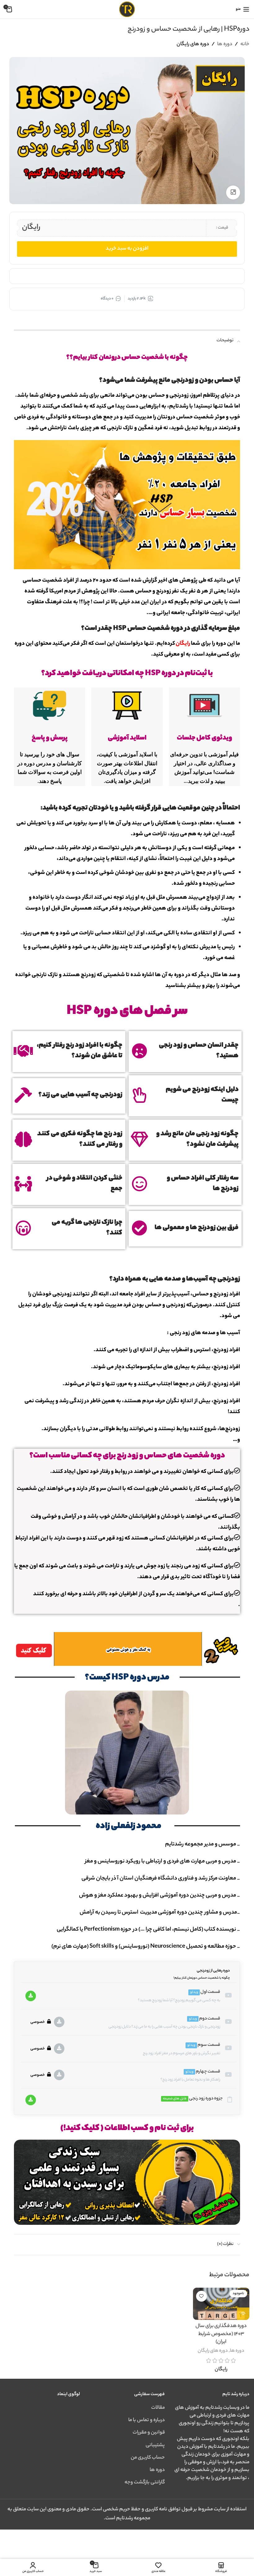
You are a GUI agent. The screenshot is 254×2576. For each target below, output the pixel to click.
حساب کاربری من (148, 2458)
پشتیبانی (155, 2445)
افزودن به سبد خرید (127, 249)
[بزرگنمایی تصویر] (233, 192)
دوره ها (225, 44)
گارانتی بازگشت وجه (145, 2483)
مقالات (158, 2408)
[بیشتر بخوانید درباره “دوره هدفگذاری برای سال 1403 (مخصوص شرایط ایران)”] (243, 2314)
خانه (245, 44)
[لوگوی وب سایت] (127, 9)
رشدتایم (174, 1845)
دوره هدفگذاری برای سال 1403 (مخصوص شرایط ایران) (221, 2334)
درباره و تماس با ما (147, 2420)
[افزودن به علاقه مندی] (201, 2296)
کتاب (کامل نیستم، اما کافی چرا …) (177, 1930)
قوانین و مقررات (149, 2433)
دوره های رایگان (193, 44)
